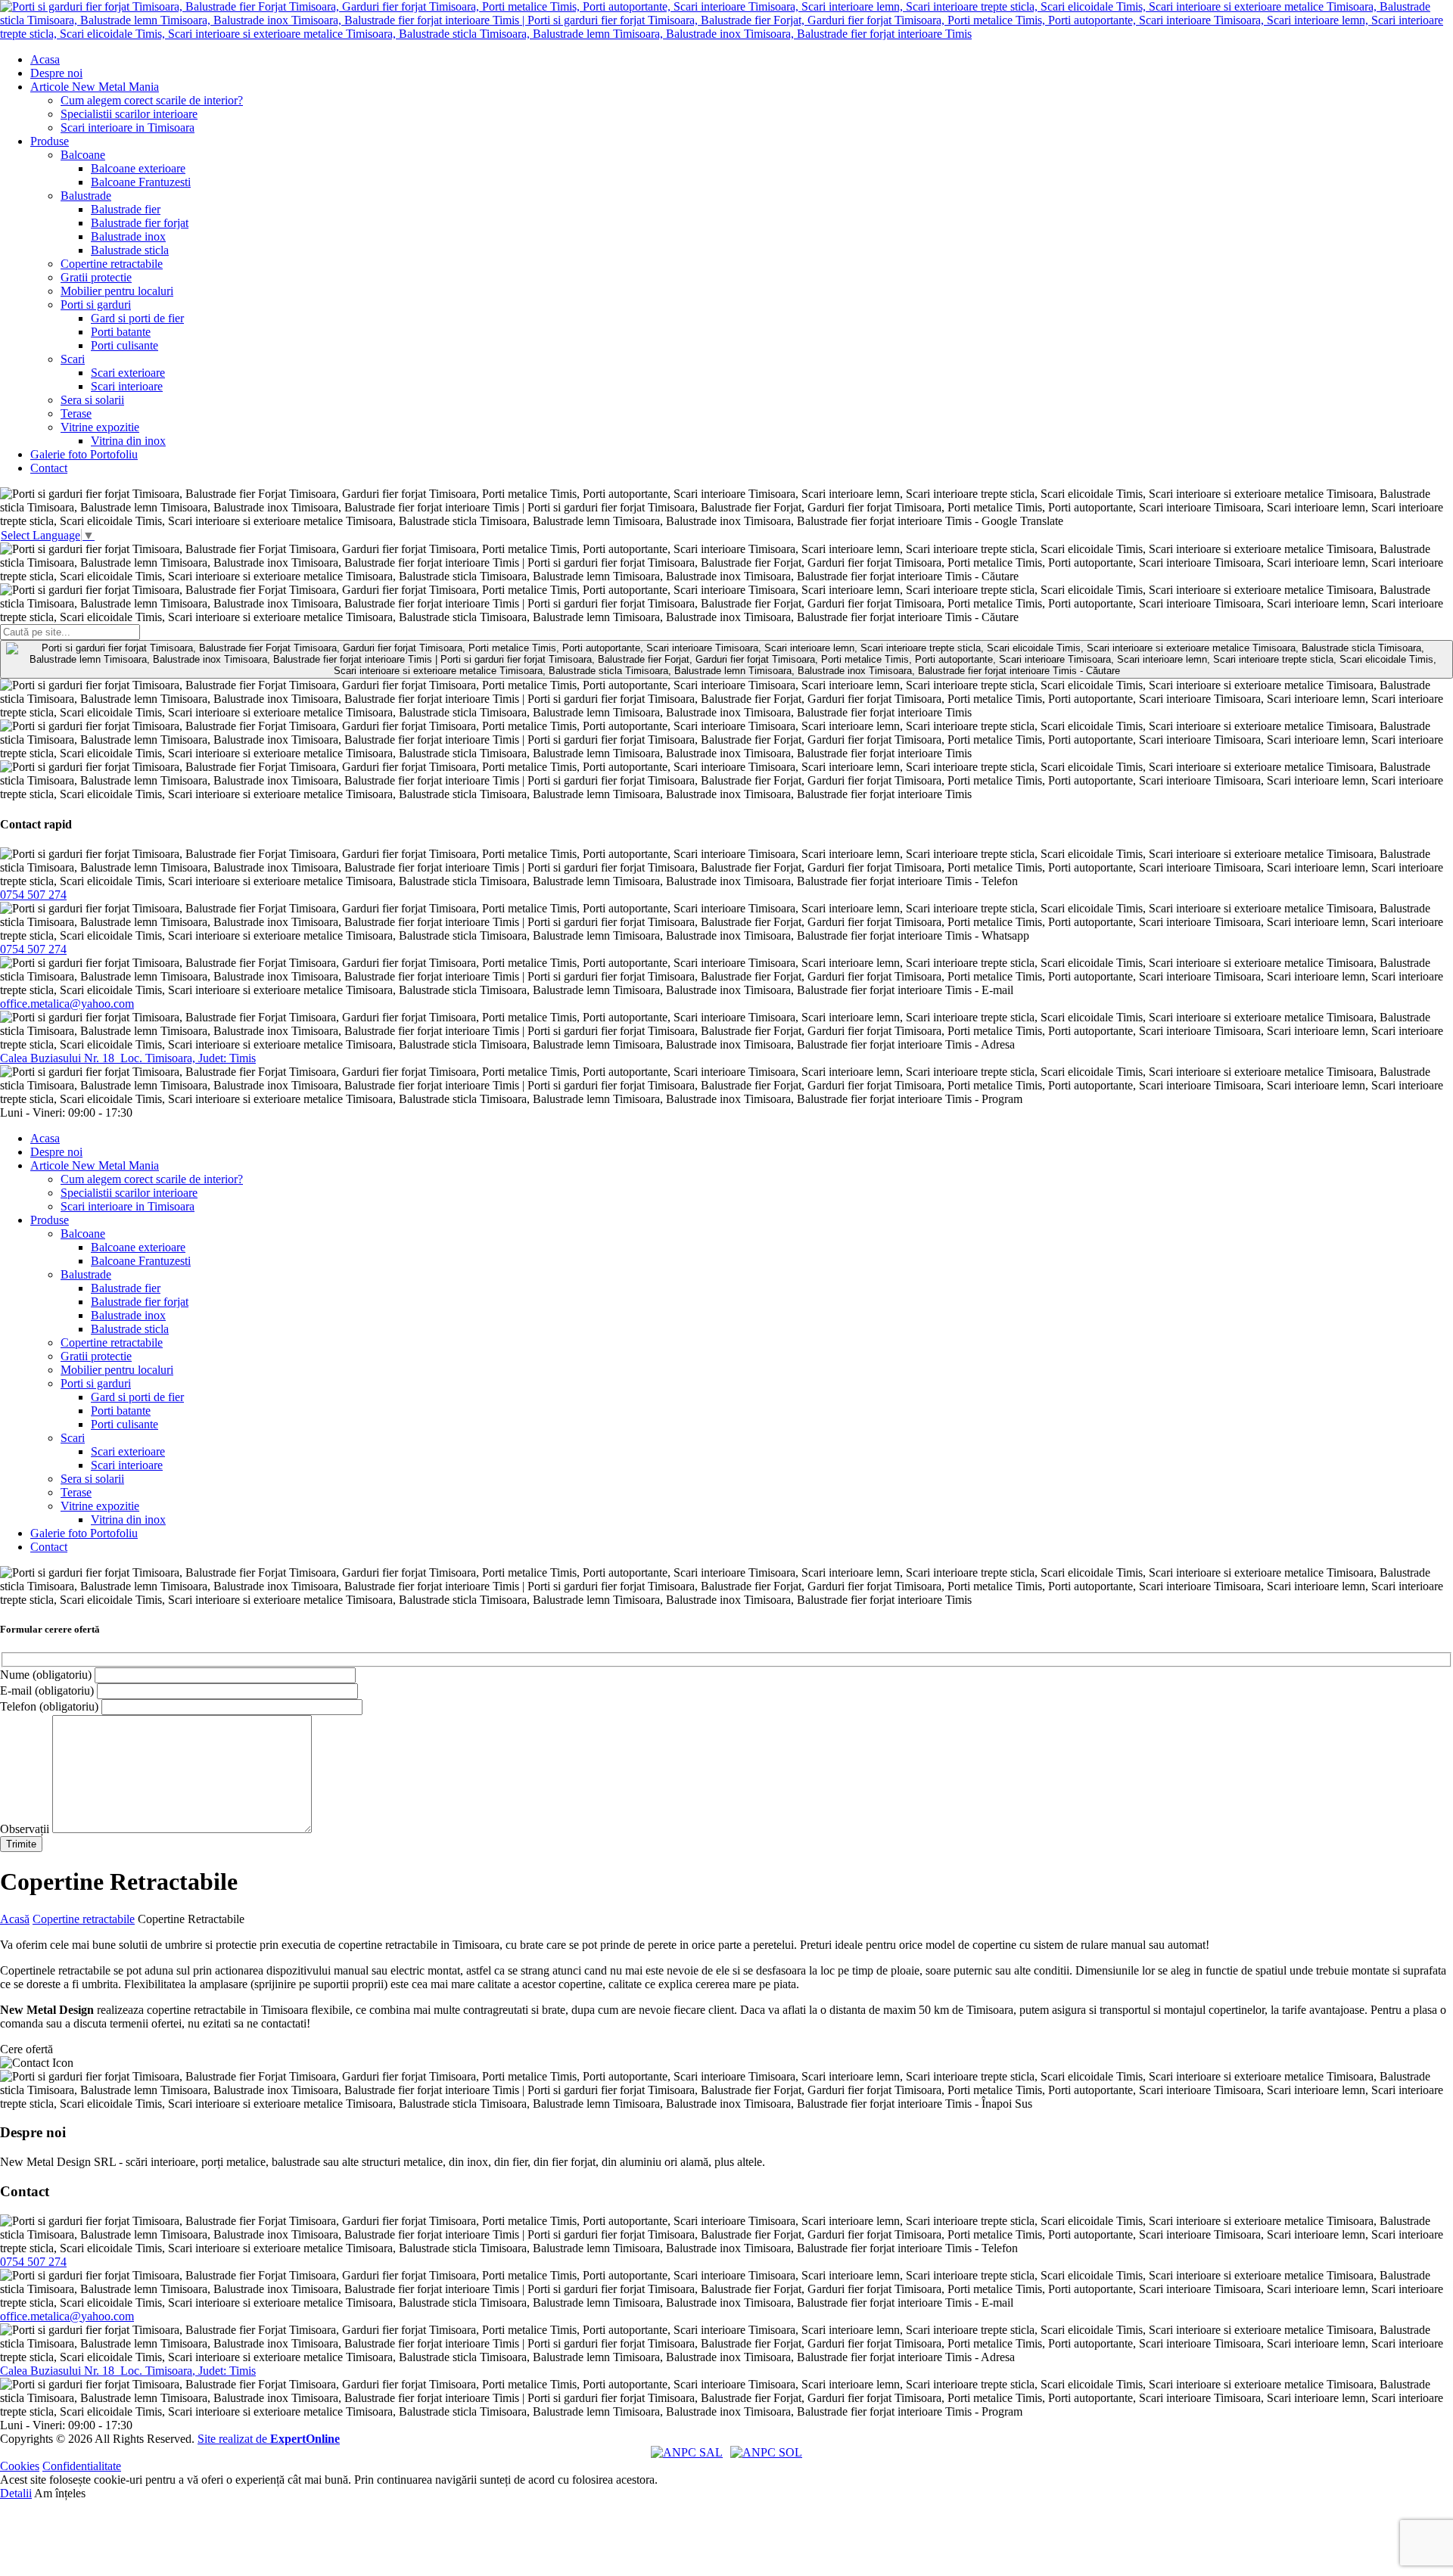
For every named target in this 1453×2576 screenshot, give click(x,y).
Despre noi (56, 73)
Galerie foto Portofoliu (84, 454)
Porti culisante (124, 345)
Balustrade (86, 196)
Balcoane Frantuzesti (141, 182)
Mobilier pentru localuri (117, 291)
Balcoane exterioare (138, 168)
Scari (73, 359)
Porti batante (121, 332)
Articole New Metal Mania (95, 87)
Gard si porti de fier (137, 318)
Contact (49, 468)
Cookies (20, 2466)
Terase (76, 413)
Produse (50, 141)
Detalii (16, 2493)
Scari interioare (127, 386)
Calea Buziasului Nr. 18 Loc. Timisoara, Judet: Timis (128, 1058)
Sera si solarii (92, 400)
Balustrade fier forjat (140, 223)
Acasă (15, 1919)
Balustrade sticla (130, 250)
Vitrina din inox (128, 441)
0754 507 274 (33, 895)
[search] (726, 659)
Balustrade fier (126, 209)
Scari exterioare (128, 373)
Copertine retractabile (112, 264)
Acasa (45, 59)
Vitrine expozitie (100, 427)
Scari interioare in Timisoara (128, 127)
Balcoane (83, 155)
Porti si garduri (96, 305)
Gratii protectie (96, 277)
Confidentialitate (82, 2466)
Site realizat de (269, 2439)
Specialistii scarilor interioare (129, 114)
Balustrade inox (128, 236)
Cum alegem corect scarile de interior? (152, 100)
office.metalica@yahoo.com (67, 1004)
